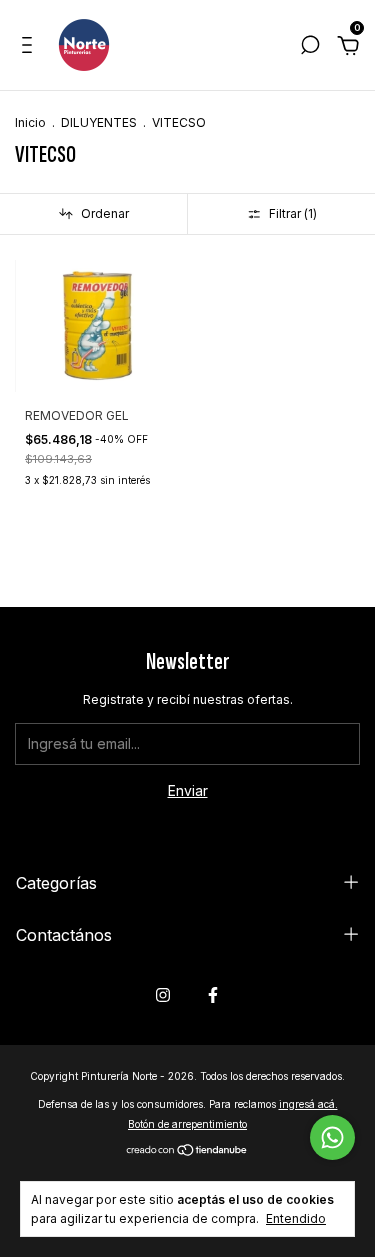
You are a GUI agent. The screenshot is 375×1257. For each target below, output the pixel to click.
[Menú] (30, 47)
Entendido (296, 1218)
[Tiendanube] (187, 1151)
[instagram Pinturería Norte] (163, 995)
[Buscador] (310, 47)
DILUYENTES (99, 122)
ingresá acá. (308, 1104)
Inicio (30, 122)
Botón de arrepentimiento (187, 1124)
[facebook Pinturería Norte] (213, 995)
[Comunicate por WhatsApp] (332, 1137)
